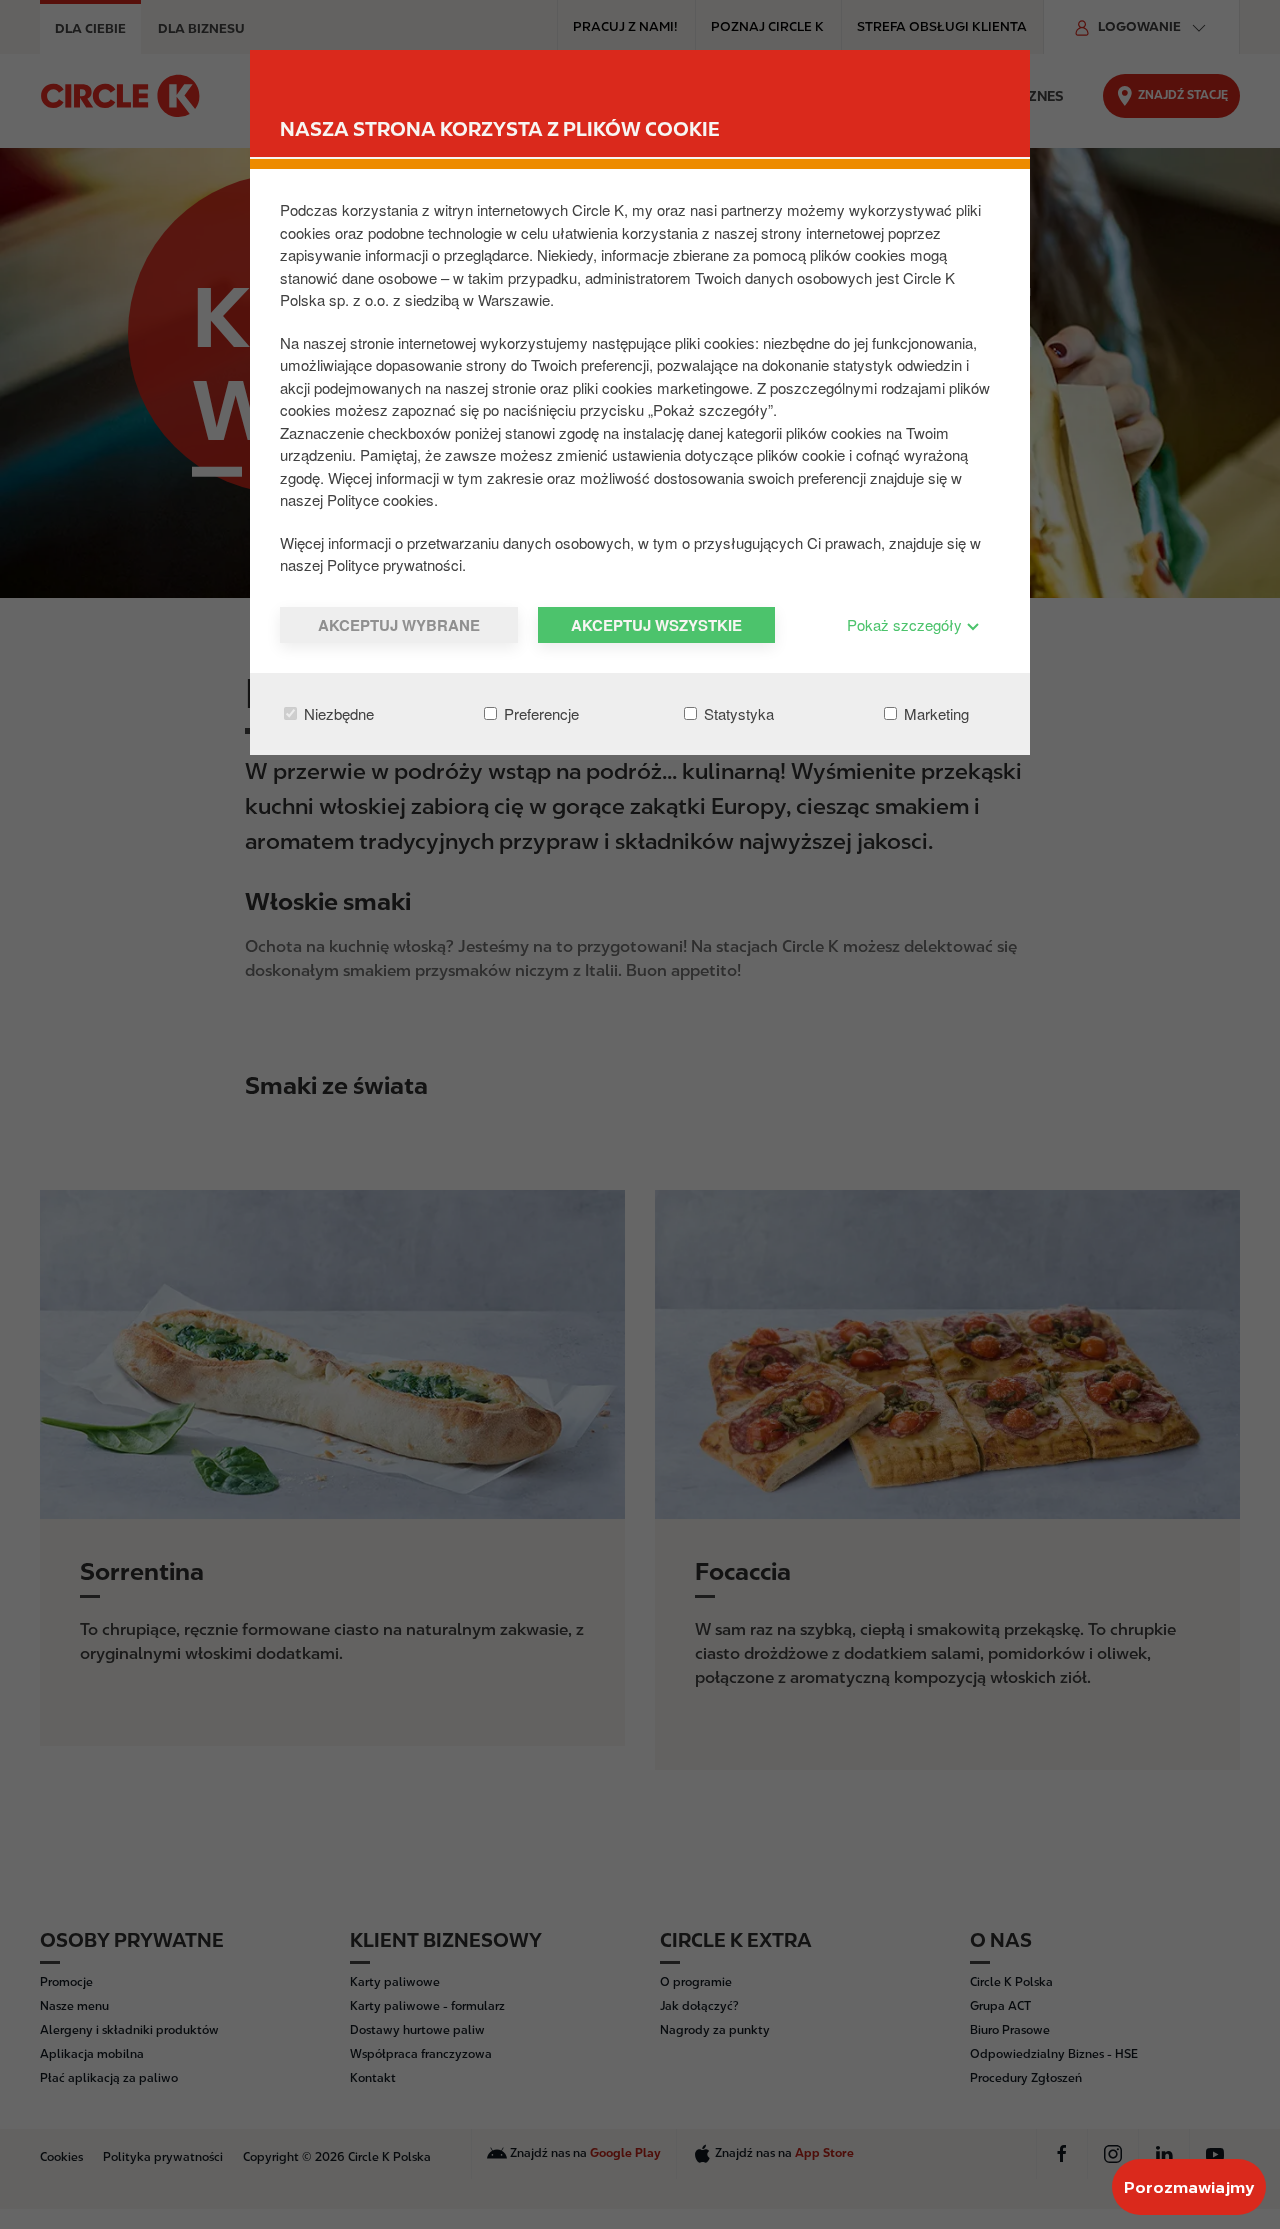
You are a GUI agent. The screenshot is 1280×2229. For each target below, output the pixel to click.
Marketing (934, 713)
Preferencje (539, 713)
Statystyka (737, 713)
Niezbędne (337, 713)
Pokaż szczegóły (906, 624)
